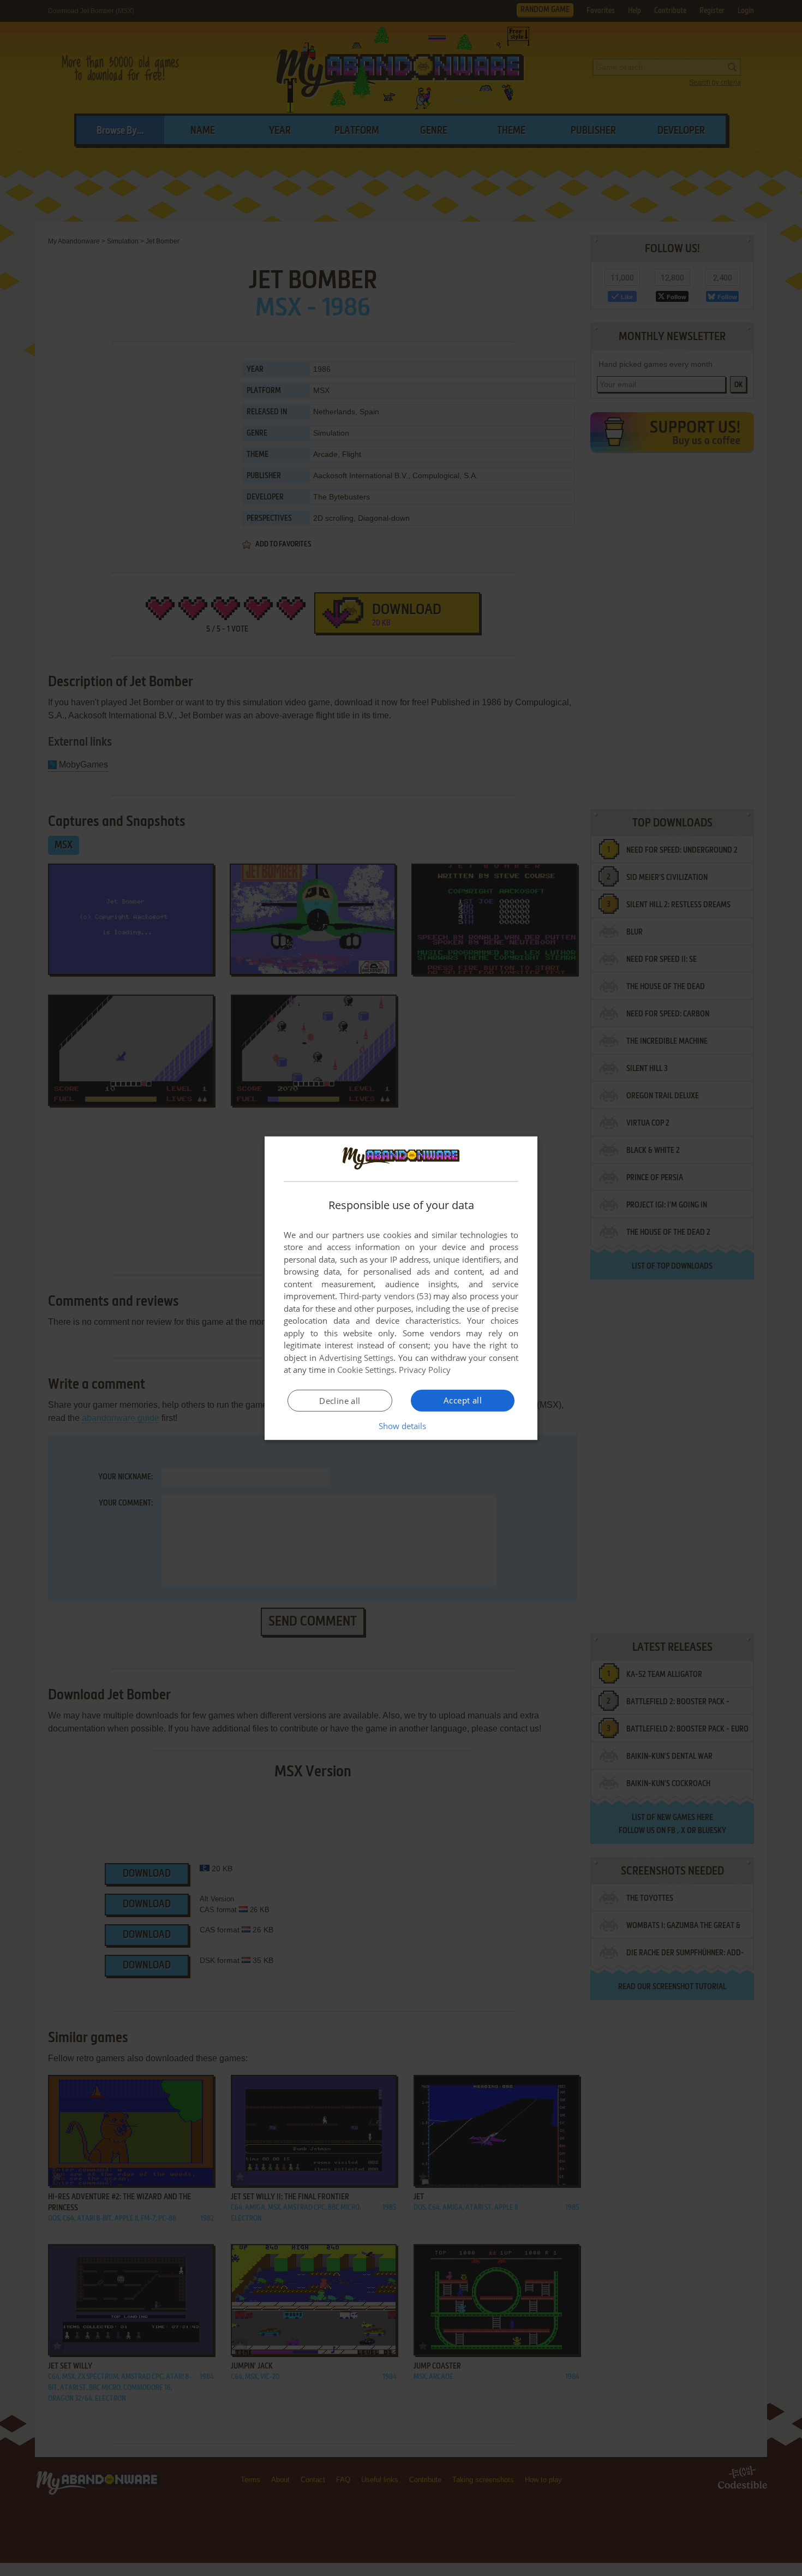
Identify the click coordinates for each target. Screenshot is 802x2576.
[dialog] (401, 1288)
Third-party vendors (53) (385, 1296)
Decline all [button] (340, 1401)
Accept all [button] (463, 1400)
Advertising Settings (357, 1358)
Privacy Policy (425, 1370)
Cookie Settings (366, 1370)
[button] (401, 1426)
